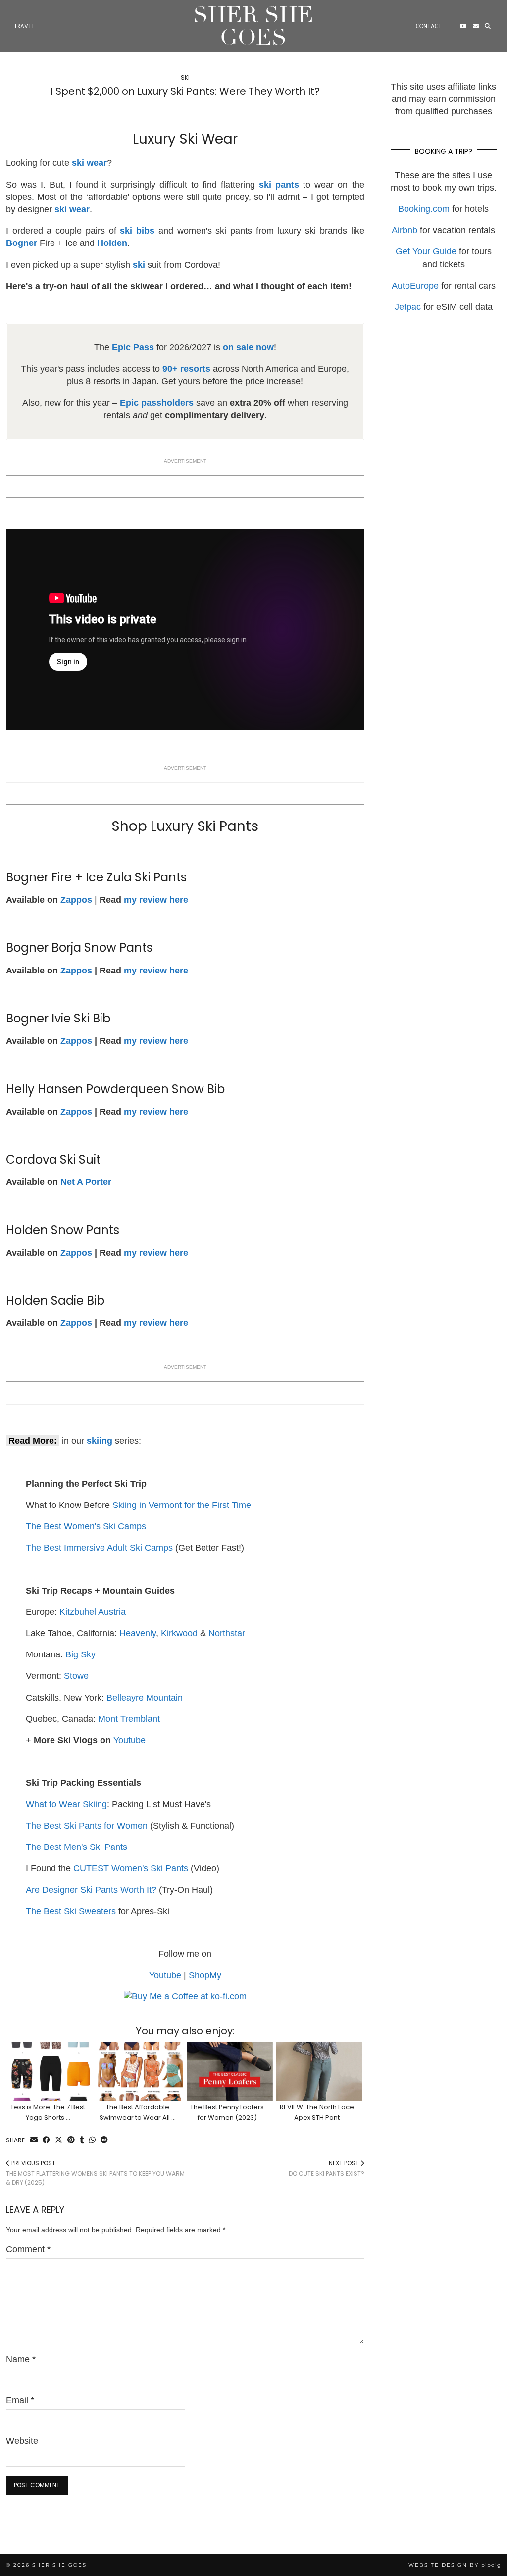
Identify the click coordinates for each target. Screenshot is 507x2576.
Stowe (76, 1676)
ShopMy (205, 1975)
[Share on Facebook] (46, 2140)
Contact (429, 26)
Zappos (76, 971)
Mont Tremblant (129, 1719)
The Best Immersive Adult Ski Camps (99, 1548)
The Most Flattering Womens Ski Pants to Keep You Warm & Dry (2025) (95, 2173)
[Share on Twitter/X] (59, 2140)
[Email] (476, 26)
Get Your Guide (426, 251)
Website (22, 2441)
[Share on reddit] (104, 2140)
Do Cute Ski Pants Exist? (327, 2168)
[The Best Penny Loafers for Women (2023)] (230, 2071)
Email (20, 2400)
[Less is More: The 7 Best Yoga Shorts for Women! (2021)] (51, 2071)
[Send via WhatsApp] (92, 2140)
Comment (28, 2249)
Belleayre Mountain (145, 1698)
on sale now (248, 347)
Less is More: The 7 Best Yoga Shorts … (48, 2112)
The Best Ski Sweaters (71, 1911)
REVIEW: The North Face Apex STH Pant (317, 2112)
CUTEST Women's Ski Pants (131, 1868)
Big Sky (80, 1654)
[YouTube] (463, 26)
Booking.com (424, 209)
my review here (156, 900)
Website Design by (455, 2565)
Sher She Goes (253, 26)
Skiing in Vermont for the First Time (182, 1505)
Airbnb (405, 230)
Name (21, 2359)
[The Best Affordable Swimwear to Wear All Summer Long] (141, 2071)
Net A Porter (86, 1182)
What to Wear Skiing (66, 1804)
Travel (24, 26)
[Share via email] (34, 2140)
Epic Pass (133, 347)
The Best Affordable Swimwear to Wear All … (138, 2112)
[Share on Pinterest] (71, 2140)
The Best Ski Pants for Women (87, 1826)
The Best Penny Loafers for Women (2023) (227, 2112)
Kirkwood (179, 1633)
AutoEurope (415, 286)
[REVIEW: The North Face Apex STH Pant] (319, 2071)
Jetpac (408, 307)
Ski (185, 77)
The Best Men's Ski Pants (76, 1847)
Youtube (129, 1740)
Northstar (227, 1633)
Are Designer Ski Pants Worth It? (91, 1890)
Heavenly (138, 1633)
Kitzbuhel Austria (93, 1612)
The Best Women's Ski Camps (86, 1526)
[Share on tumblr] (82, 2140)
